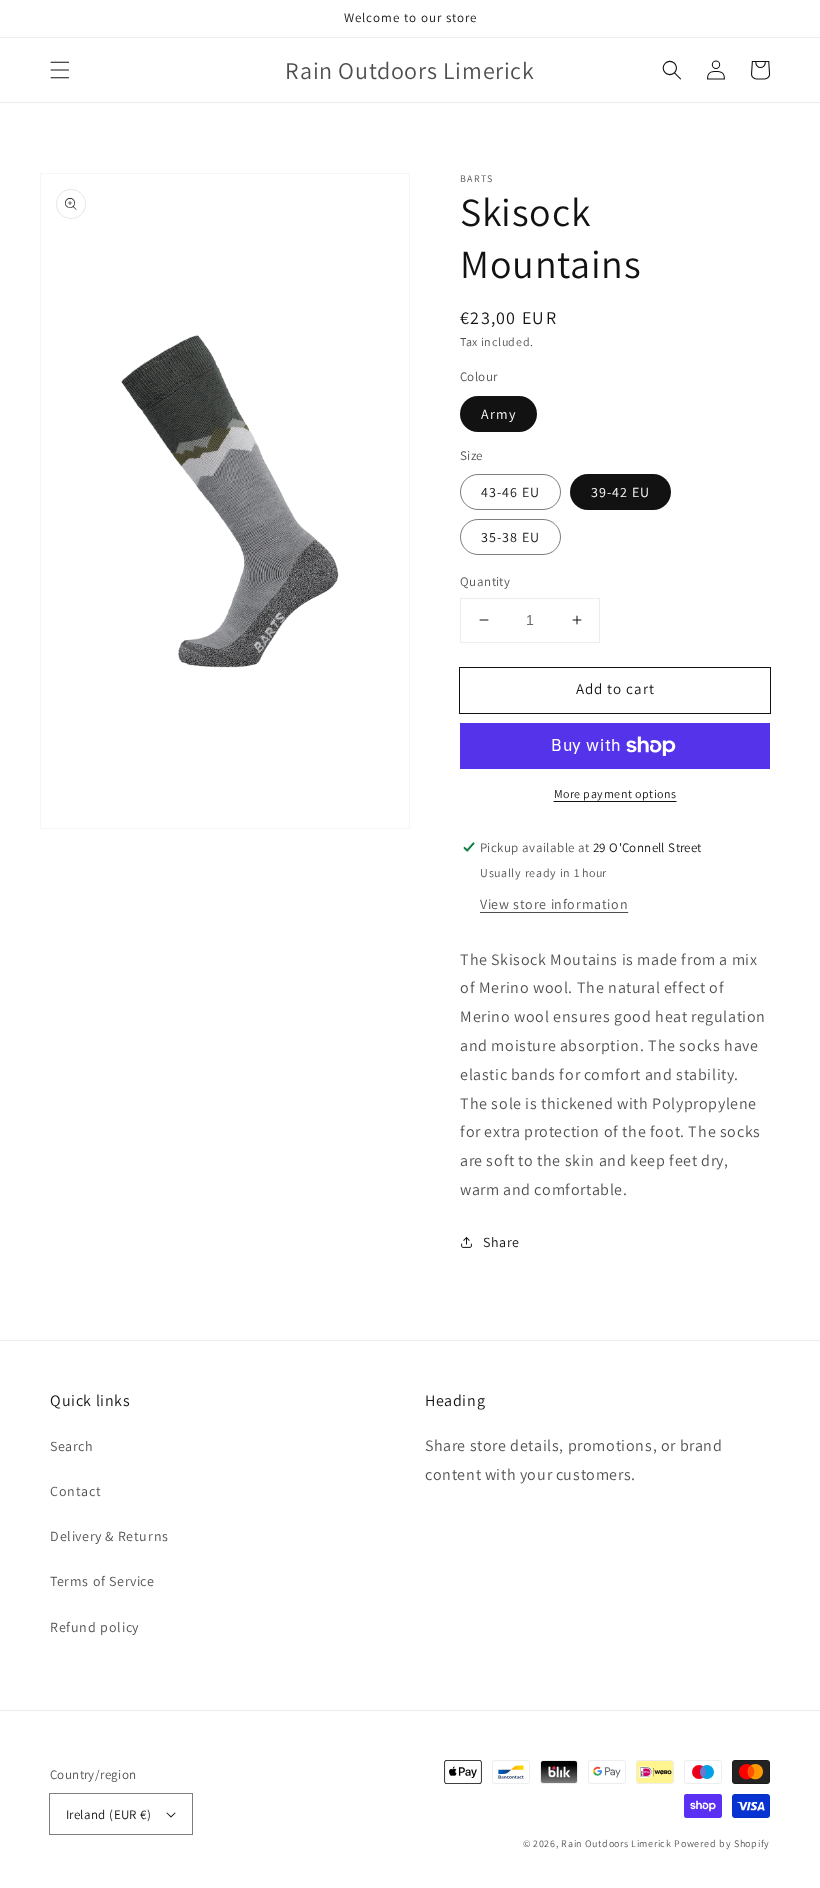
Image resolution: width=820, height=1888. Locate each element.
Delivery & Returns (109, 1536)
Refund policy (94, 1627)
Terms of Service (102, 1581)
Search (72, 1446)
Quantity (485, 581)
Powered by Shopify (722, 1843)
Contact (75, 1491)
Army (498, 414)
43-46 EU (510, 492)
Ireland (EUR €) (108, 1814)
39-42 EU (620, 492)
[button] (60, 70)
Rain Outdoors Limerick (617, 1843)
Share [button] (501, 1242)
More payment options (615, 793)
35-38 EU (510, 537)
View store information (554, 904)
